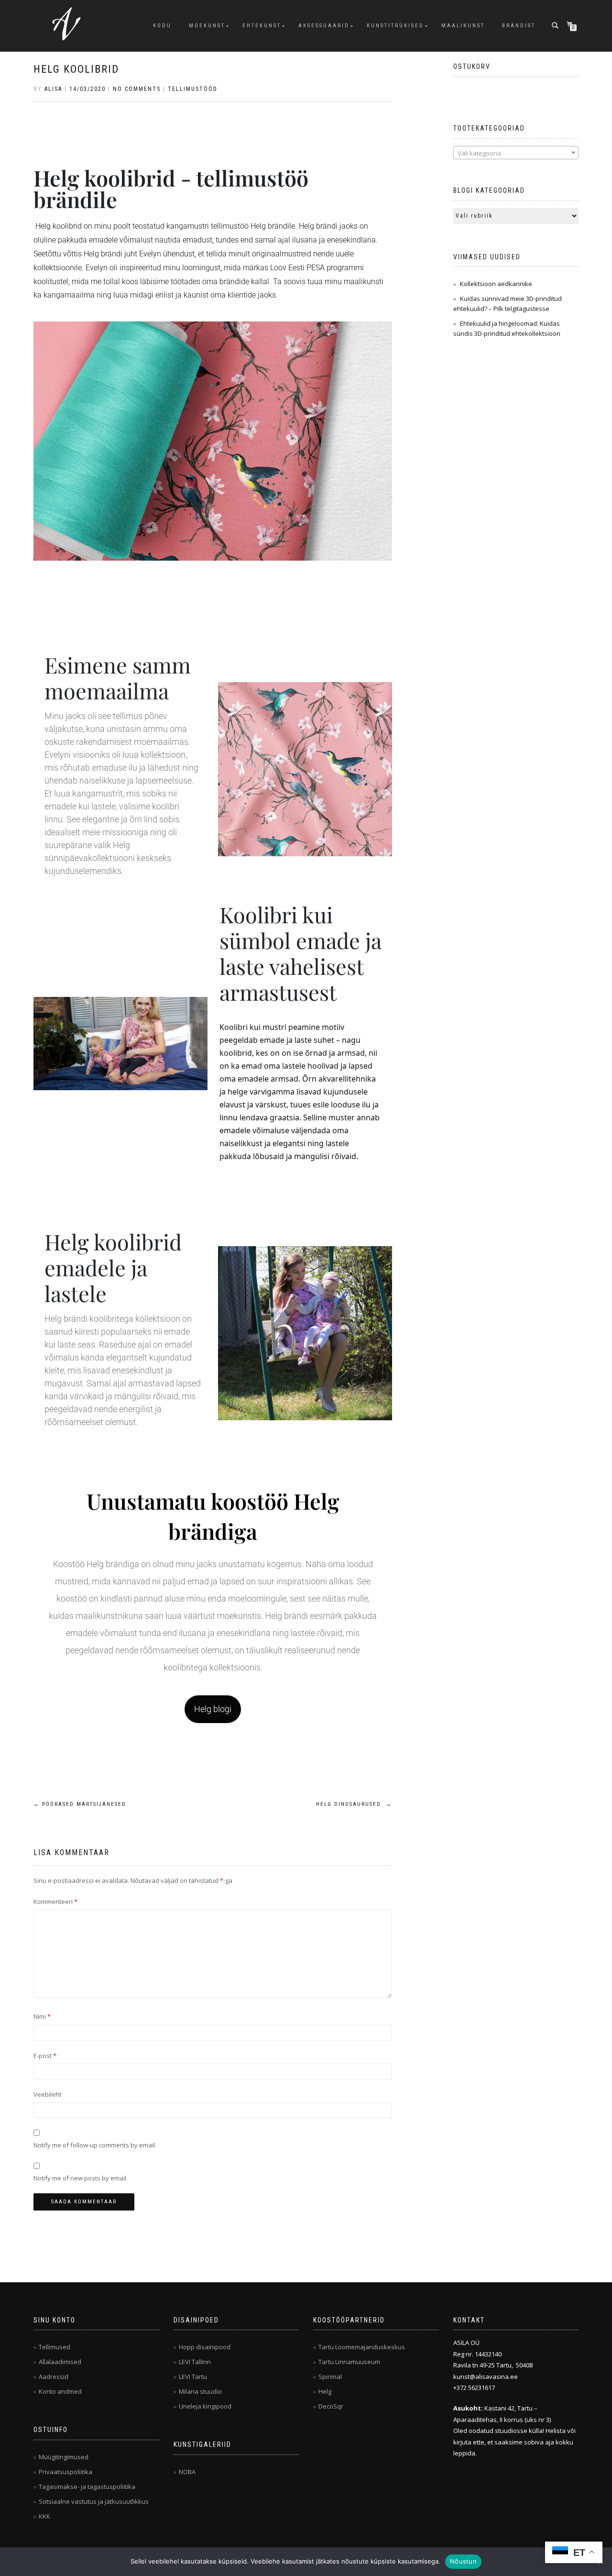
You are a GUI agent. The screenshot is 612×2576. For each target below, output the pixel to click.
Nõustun (463, 2561)
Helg (325, 2391)
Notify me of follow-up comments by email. (95, 2145)
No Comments (137, 89)
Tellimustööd (193, 89)
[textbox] (516, 153)
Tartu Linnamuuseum (349, 2362)
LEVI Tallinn (195, 2362)
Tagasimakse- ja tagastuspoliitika (87, 2487)
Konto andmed (60, 2391)
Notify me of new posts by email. (81, 2178)
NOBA (187, 2472)
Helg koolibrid (76, 69)
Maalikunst (463, 26)
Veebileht (47, 2094)
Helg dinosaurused (354, 1804)
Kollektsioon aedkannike (496, 284)
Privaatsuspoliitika (66, 2472)
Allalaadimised (60, 2362)
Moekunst (207, 26)
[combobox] (516, 153)
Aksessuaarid (324, 26)
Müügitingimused (64, 2457)
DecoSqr (331, 2406)
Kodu (162, 26)
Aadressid (54, 2377)
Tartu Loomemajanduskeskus (362, 2347)
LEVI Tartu (193, 2377)
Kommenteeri (55, 1902)
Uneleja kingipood (205, 2406)
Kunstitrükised (395, 26)
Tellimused (55, 2347)
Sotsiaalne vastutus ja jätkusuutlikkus (94, 2501)
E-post (45, 2056)
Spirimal (330, 2377)
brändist (519, 26)
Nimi (42, 2016)
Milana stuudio (200, 2391)
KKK (44, 2516)
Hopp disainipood (205, 2347)
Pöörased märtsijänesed (80, 1804)
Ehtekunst (262, 26)
